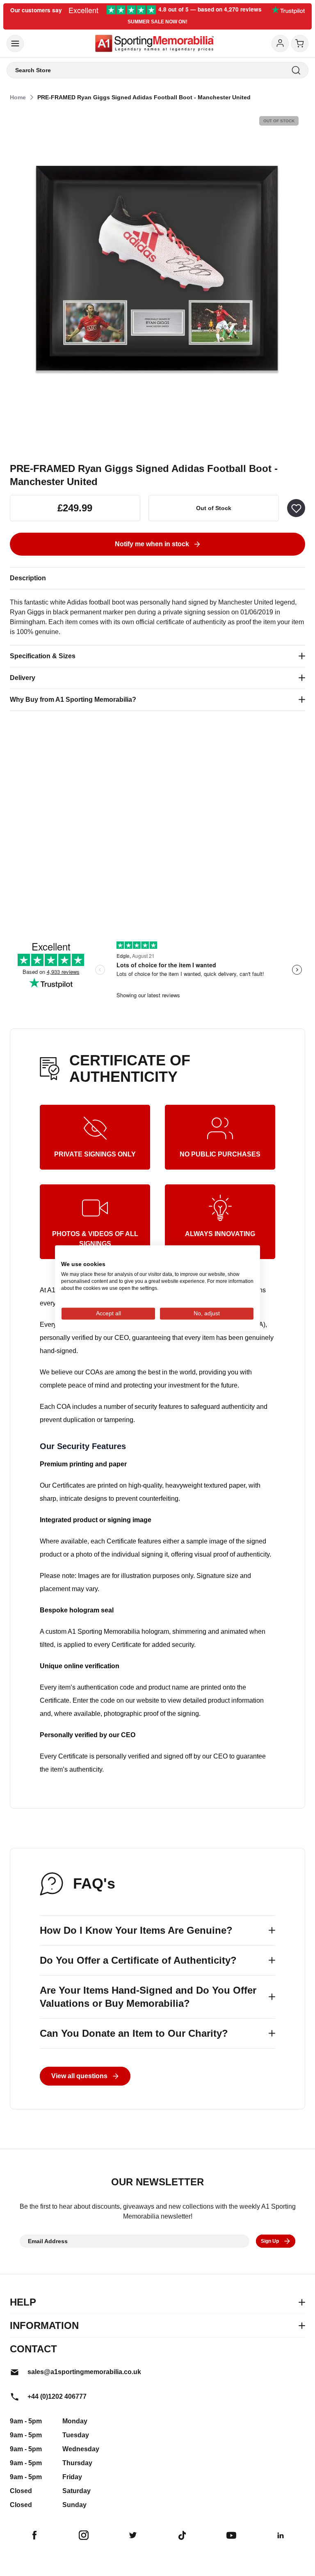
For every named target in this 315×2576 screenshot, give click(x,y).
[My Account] (280, 44)
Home (18, 97)
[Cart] (300, 44)
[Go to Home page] (154, 44)
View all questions (79, 2076)
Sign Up (270, 2241)
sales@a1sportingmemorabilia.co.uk (84, 2372)
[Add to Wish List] (296, 508)
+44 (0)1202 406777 (57, 2396)
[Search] (296, 70)
